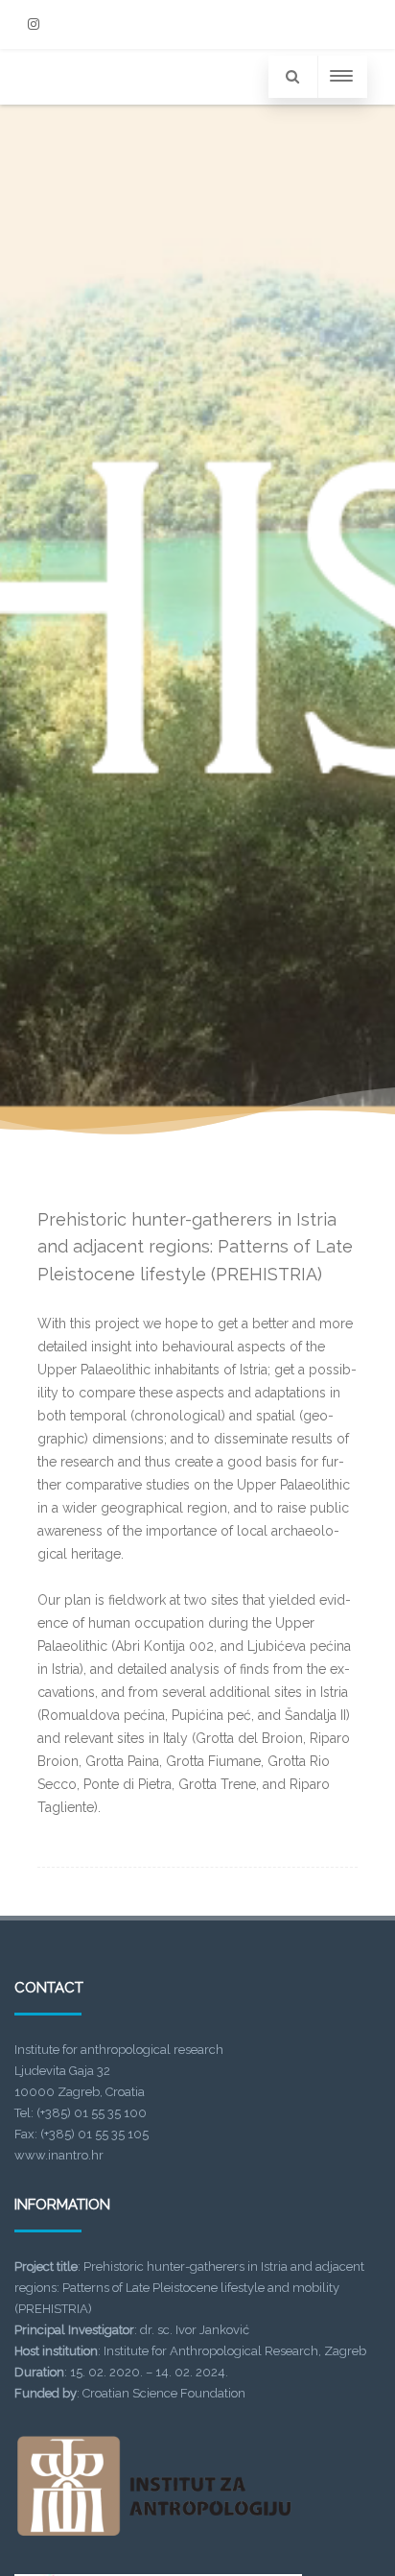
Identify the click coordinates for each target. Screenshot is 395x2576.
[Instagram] (34, 24)
